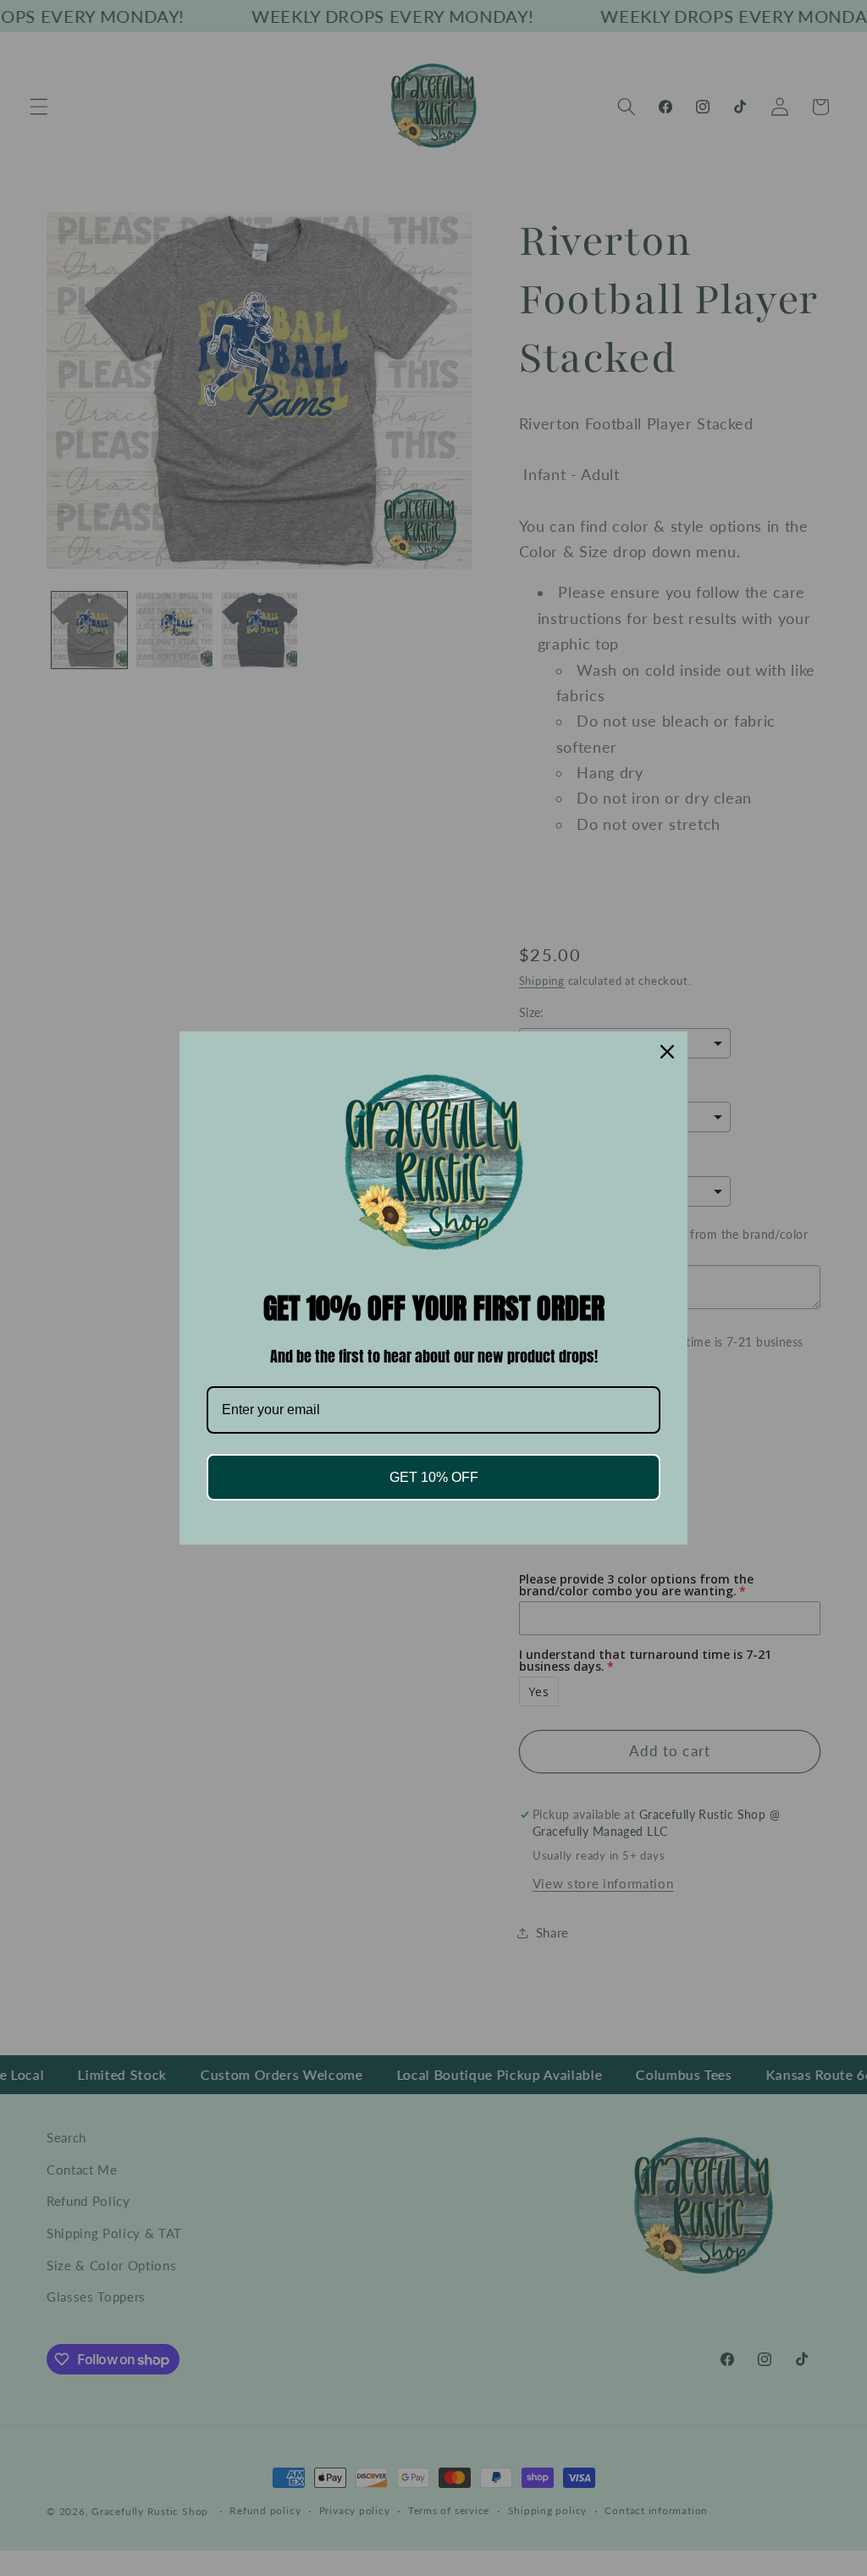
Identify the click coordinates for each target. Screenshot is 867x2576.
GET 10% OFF (434, 1477)
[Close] (667, 1052)
